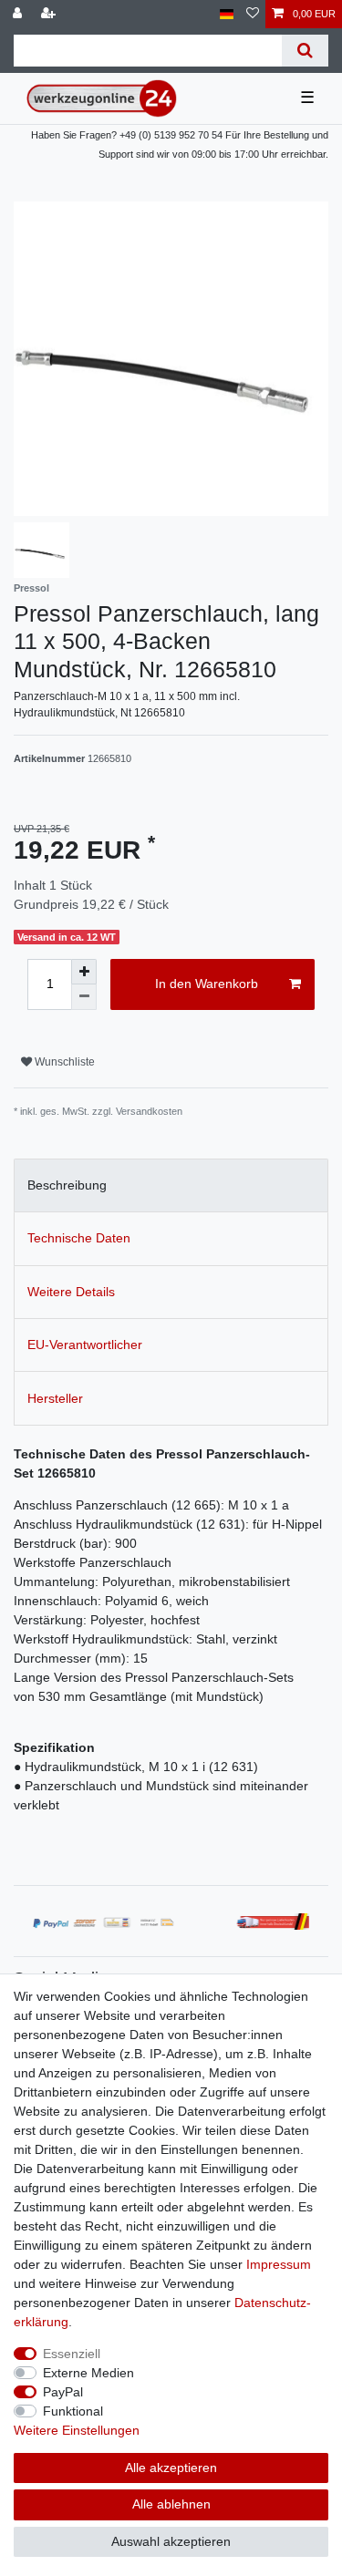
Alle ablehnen (171, 2504)
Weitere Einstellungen (77, 2430)
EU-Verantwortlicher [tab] (85, 1345)
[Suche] (305, 51)
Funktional (73, 2411)
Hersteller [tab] (55, 1398)
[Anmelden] (19, 14)
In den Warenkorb (207, 984)
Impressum (279, 2264)
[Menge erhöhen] (84, 972)
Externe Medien (88, 2373)
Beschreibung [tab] (67, 1185)
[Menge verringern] (84, 997)
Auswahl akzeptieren (171, 2541)
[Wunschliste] (253, 14)
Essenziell (72, 2354)
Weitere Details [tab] (71, 1292)
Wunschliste (63, 1062)
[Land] (227, 14)
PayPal (63, 2392)
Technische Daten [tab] (79, 1238)
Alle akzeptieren (171, 2468)
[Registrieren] (50, 14)
